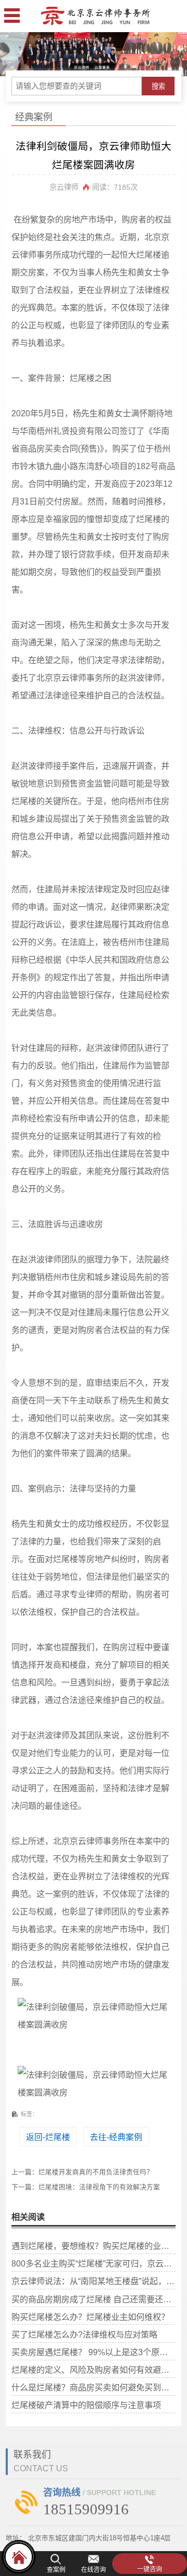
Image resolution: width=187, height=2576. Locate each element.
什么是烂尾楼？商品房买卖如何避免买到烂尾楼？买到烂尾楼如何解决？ (94, 2387)
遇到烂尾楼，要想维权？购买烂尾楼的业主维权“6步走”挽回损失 (94, 2246)
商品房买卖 (41, 448)
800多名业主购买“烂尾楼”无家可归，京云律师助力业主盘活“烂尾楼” (94, 2263)
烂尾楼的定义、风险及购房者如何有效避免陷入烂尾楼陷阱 (94, 2370)
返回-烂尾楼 (48, 2137)
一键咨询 (150, 2569)
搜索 (158, 86)
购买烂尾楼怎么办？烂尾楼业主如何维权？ (90, 2317)
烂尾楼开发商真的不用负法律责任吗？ (96, 2172)
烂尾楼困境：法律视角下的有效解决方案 (99, 2187)
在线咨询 (94, 2570)
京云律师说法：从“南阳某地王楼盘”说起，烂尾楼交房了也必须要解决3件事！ (94, 2281)
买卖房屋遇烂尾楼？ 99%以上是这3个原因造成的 (94, 2352)
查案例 (56, 2570)
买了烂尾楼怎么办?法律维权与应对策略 (84, 2334)
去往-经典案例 (116, 2137)
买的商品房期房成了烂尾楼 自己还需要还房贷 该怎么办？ (94, 2299)
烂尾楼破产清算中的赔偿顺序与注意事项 (86, 2405)
